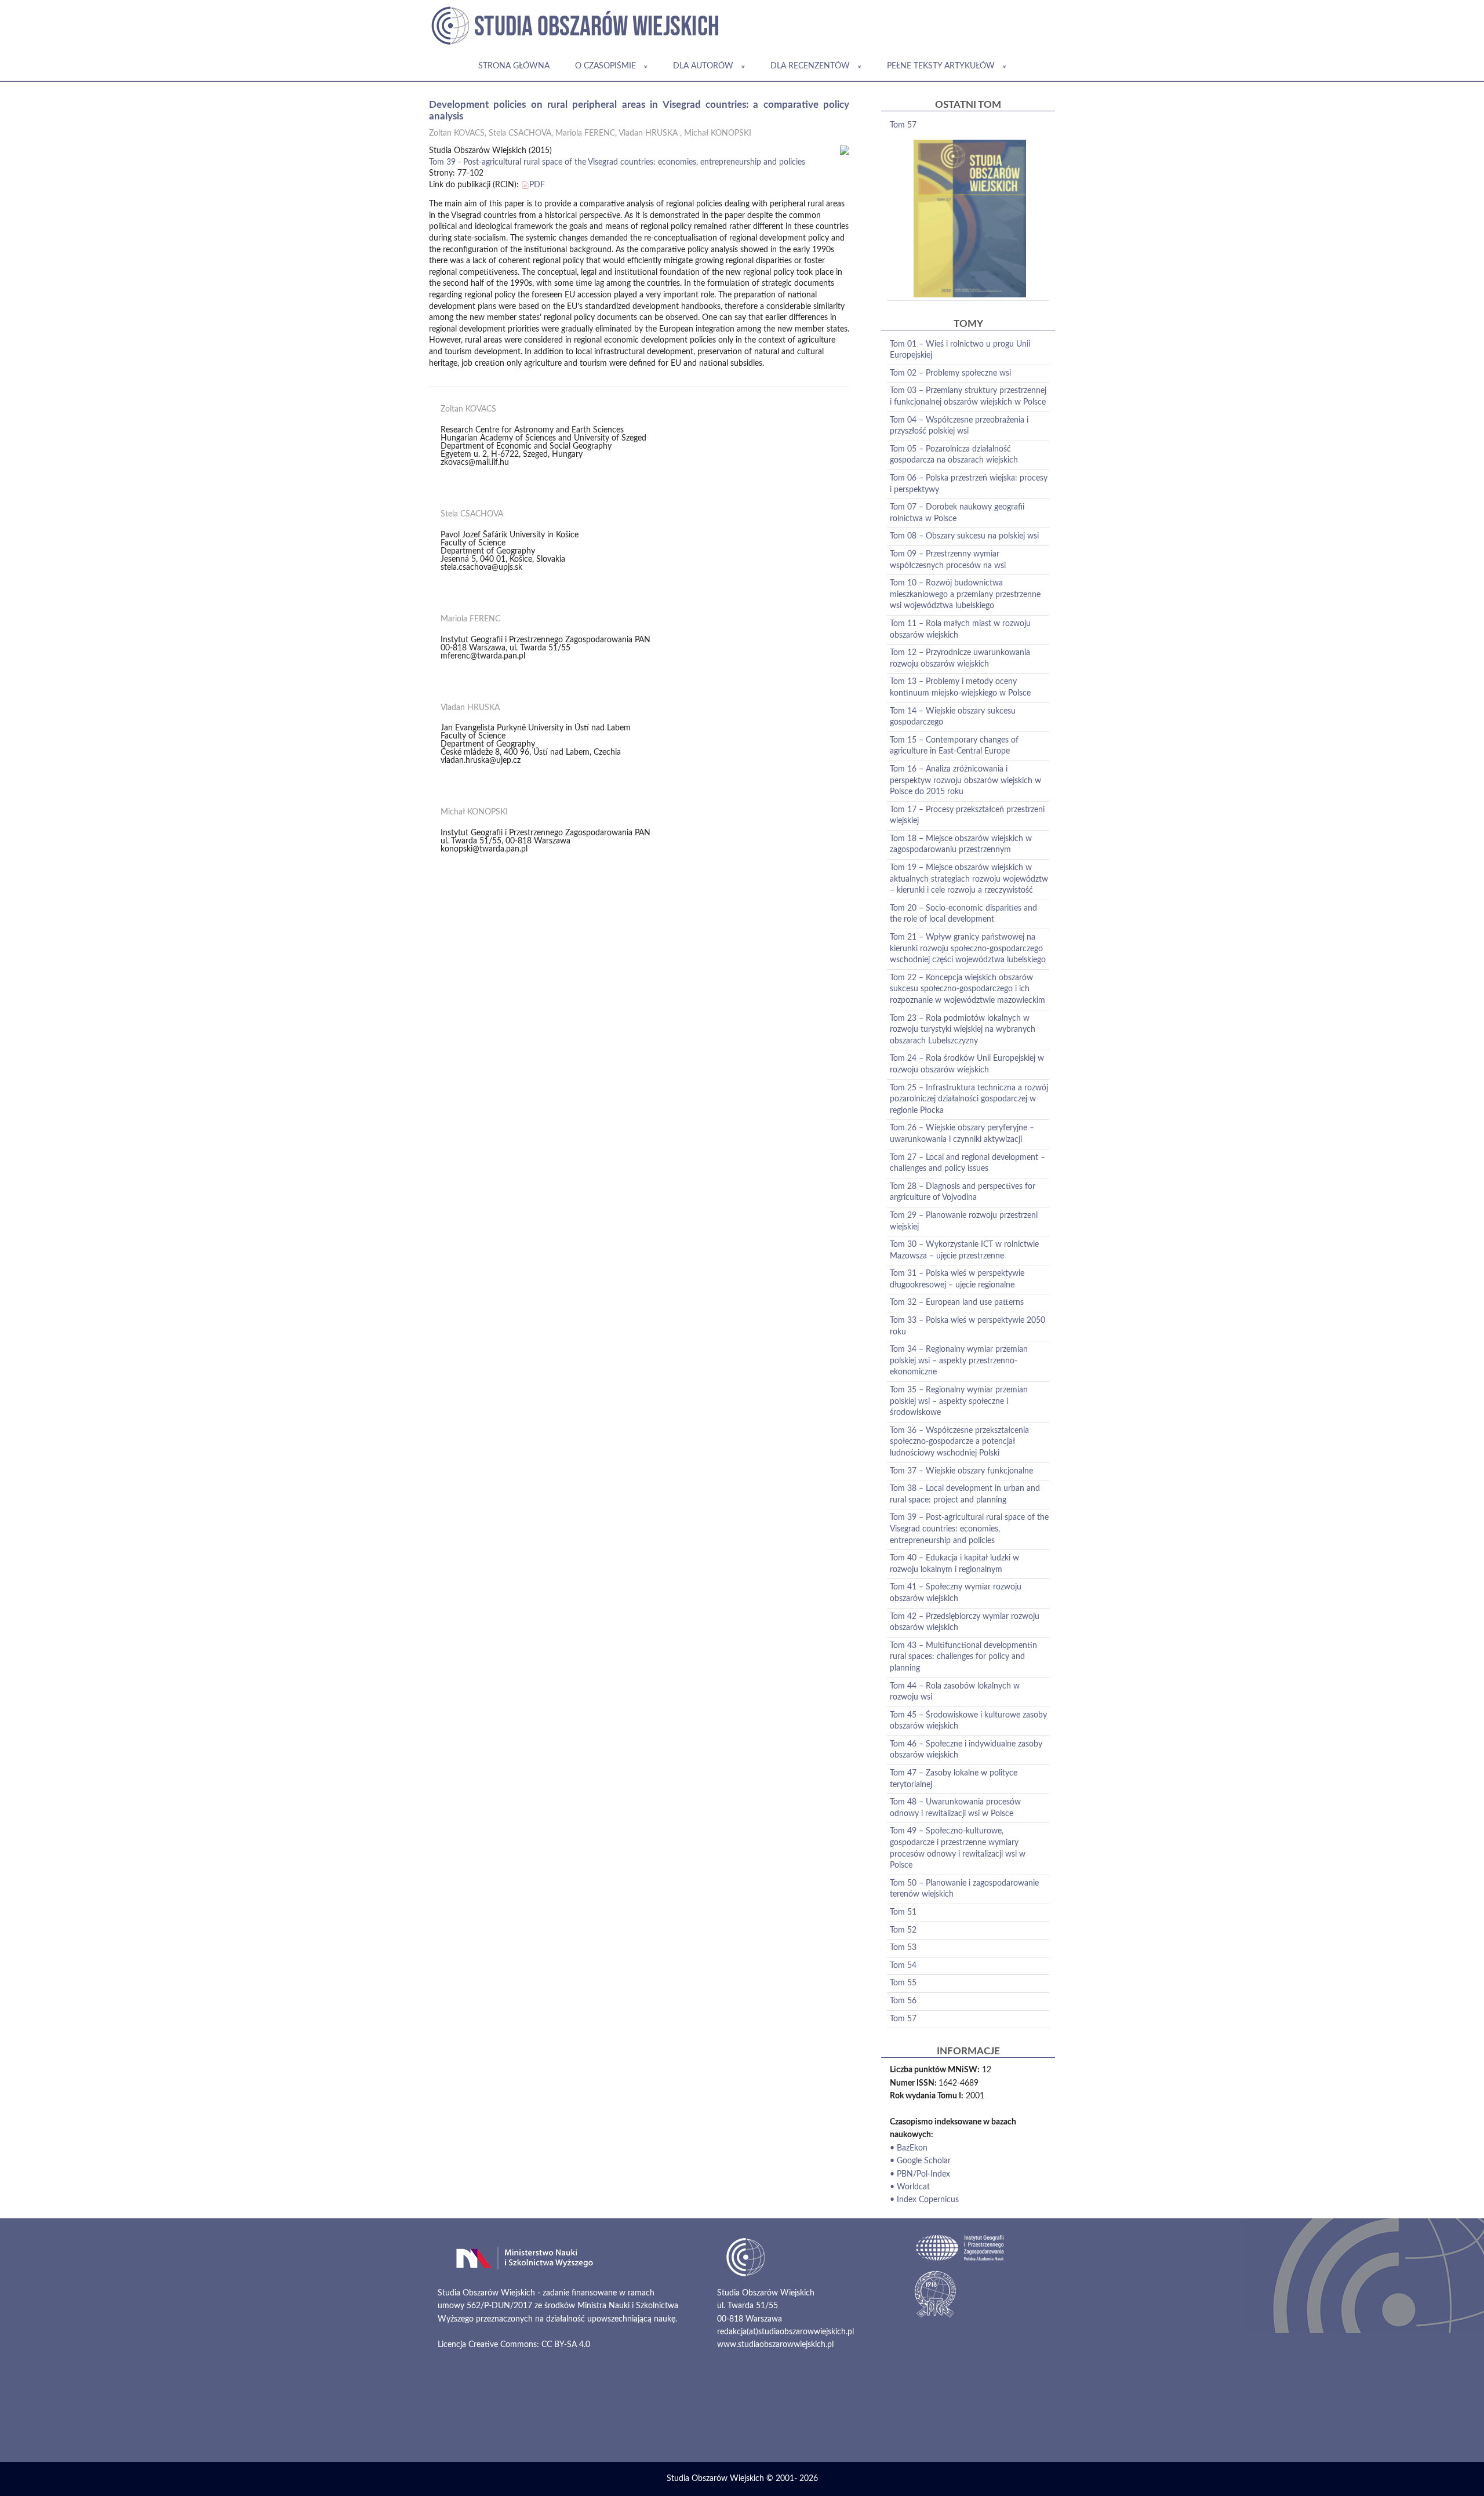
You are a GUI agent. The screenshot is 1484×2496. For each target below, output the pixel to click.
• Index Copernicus (924, 2200)
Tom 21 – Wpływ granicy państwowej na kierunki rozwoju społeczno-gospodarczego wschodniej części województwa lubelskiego (968, 949)
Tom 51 (903, 1912)
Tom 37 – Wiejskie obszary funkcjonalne (961, 1471)
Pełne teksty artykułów (941, 66)
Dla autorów (703, 66)
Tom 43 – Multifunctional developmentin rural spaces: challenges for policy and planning (963, 1657)
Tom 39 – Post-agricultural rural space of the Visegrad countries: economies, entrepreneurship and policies (969, 1529)
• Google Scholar (920, 2161)
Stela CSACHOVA (520, 133)
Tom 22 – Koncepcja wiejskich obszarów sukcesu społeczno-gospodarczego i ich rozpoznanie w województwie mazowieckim (967, 989)
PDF (537, 185)
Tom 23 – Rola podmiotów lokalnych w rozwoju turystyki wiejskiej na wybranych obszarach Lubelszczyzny (963, 1030)
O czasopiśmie (605, 66)
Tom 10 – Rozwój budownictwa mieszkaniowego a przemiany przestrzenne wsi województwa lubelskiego (965, 594)
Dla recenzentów (810, 66)
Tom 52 (903, 1930)
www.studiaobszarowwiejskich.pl (775, 2345)
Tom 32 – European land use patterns (957, 1302)
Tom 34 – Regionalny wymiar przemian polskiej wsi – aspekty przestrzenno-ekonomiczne (959, 1361)
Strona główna (514, 66)
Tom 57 (903, 125)
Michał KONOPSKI (718, 133)
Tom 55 (903, 1983)
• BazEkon (909, 2148)
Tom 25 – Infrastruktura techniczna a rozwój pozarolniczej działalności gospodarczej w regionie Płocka (969, 1099)
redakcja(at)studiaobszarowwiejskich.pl (785, 2332)
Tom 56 (903, 2001)
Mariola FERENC (585, 133)
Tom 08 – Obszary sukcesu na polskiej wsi (964, 536)
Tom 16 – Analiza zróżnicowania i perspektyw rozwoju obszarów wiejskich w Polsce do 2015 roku (965, 781)
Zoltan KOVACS (457, 133)
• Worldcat (910, 2187)
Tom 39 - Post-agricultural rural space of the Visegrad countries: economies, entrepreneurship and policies (617, 162)
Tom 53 (903, 1948)
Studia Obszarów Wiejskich (715, 2479)
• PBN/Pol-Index (920, 2174)
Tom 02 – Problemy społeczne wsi (950, 373)
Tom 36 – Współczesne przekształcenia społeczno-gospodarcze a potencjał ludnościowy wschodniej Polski (959, 1442)
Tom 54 (903, 1966)
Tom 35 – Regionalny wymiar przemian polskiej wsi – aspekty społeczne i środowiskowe (959, 1401)
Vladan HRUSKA (648, 133)
